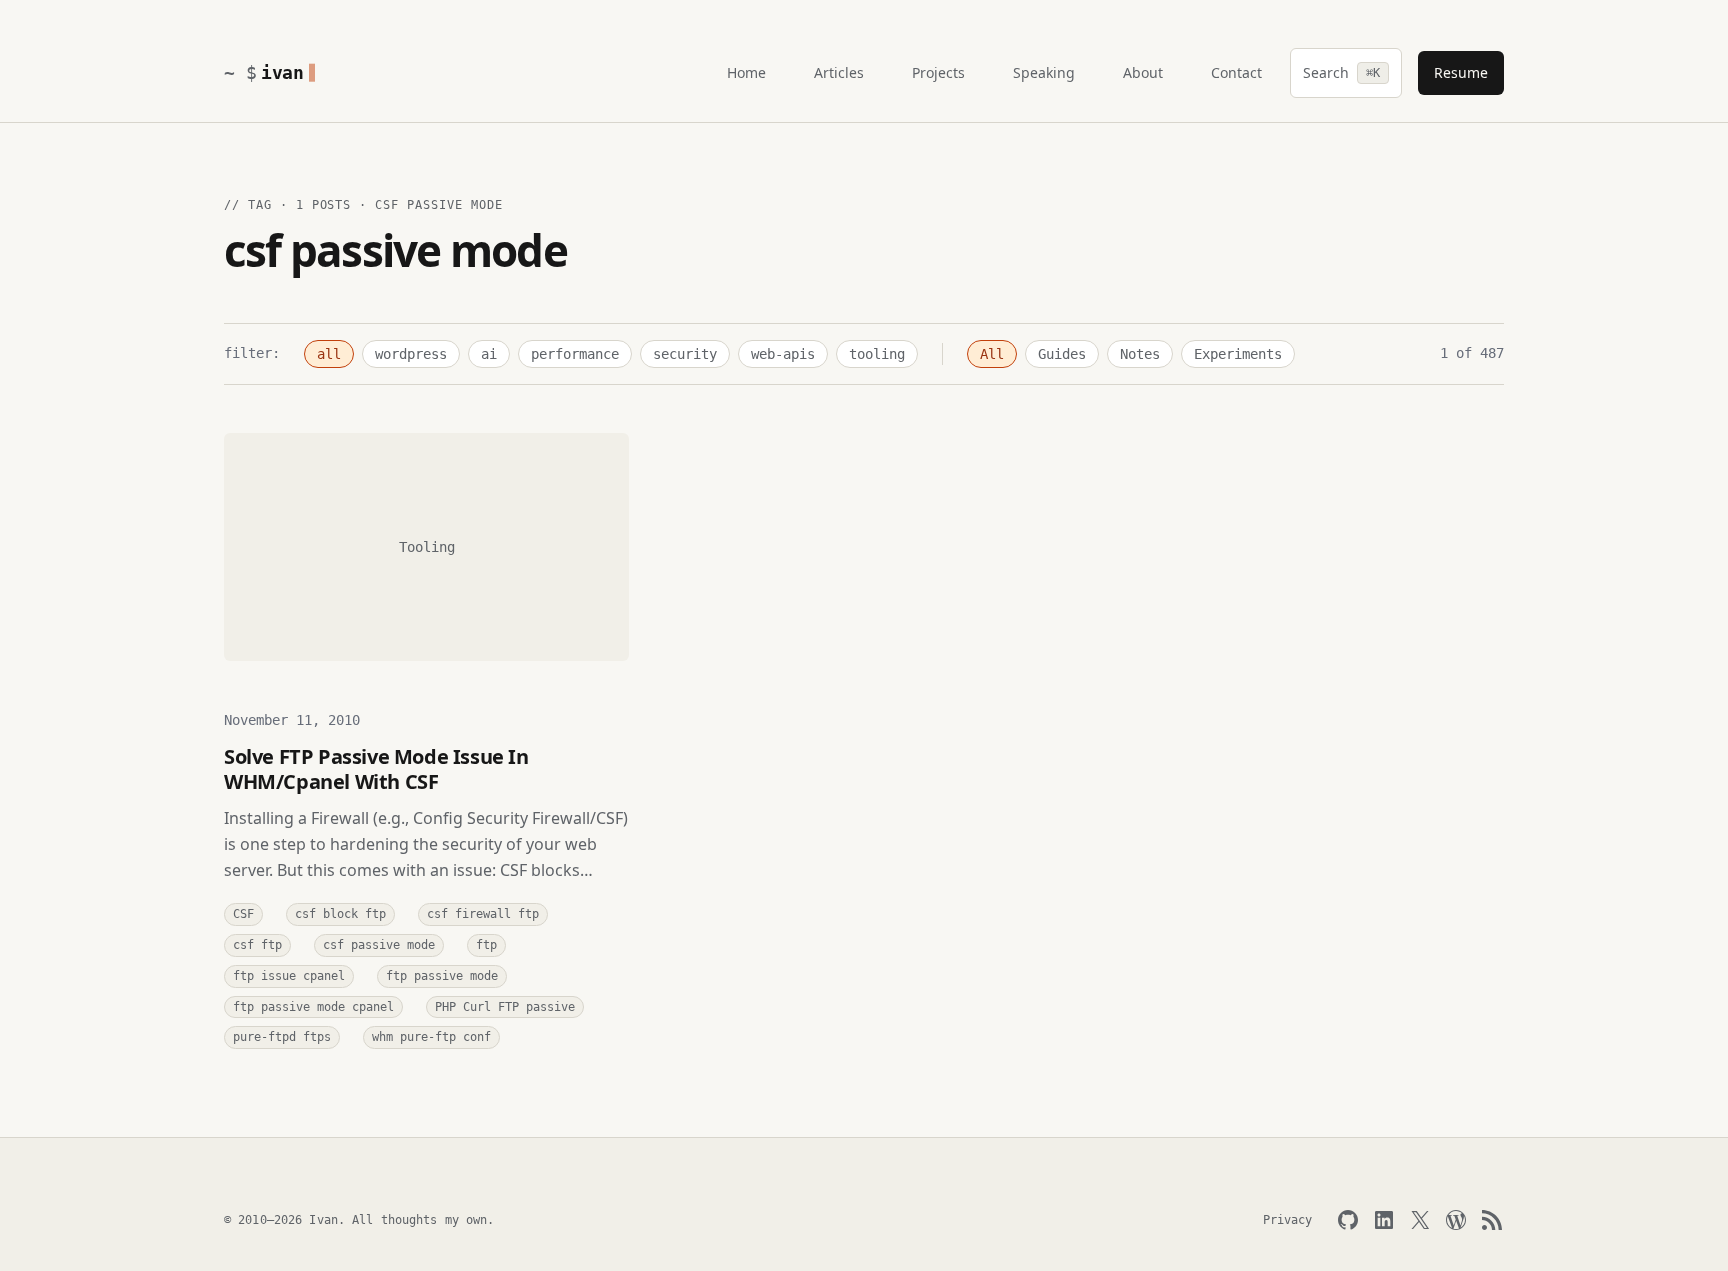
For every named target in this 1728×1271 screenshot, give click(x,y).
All (992, 354)
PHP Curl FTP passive (505, 1007)
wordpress (411, 354)
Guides (1062, 354)
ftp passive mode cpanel (313, 1007)
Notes (1140, 354)
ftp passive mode (442, 976)
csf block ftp (340, 914)
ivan (282, 72)
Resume (1461, 72)
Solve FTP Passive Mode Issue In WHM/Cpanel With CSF (376, 769)
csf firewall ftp (483, 914)
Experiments (1238, 354)
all (329, 354)
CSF (243, 914)
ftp (486, 945)
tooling (877, 354)
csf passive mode (379, 945)
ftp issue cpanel (289, 976)
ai (489, 354)
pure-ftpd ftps (282, 1037)
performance (575, 354)
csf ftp (257, 945)
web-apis (783, 354)
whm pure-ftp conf (431, 1037)
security (685, 354)
